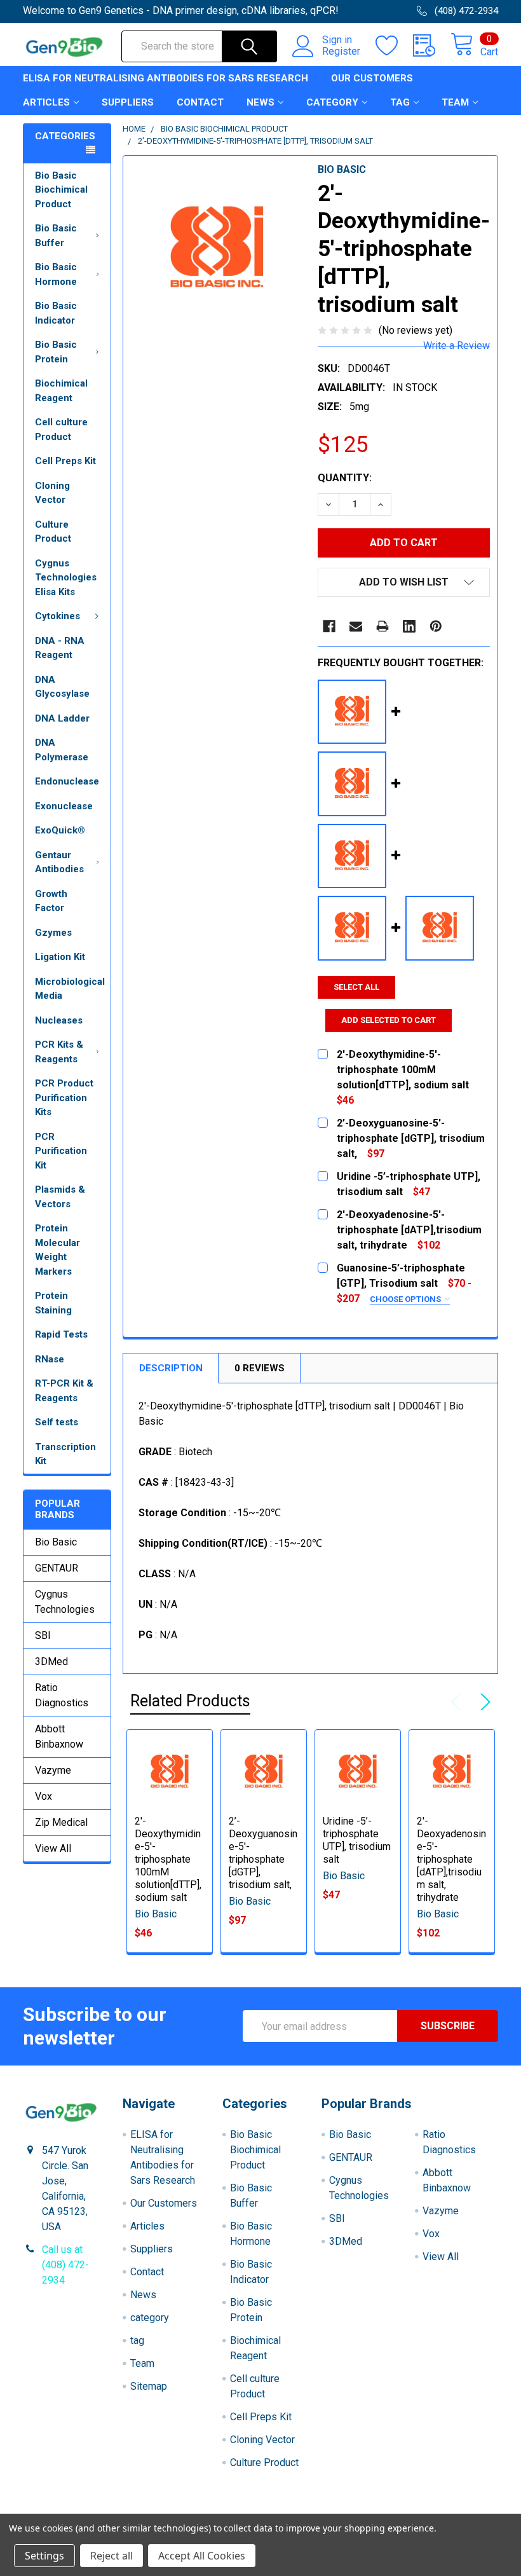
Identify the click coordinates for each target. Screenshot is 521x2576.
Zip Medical (61, 1822)
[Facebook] (329, 626)
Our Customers (372, 78)
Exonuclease (64, 806)
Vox (44, 1796)
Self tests (57, 1422)
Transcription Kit (65, 1454)
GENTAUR (57, 1568)
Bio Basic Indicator (56, 313)
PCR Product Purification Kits (64, 1098)
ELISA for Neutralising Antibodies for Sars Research (166, 78)
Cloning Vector (52, 493)
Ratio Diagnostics (62, 1695)
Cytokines (58, 616)
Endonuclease (67, 781)
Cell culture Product (61, 429)
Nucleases (59, 1020)
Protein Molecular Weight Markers (58, 1250)
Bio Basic (56, 1542)
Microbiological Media (70, 989)
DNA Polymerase (62, 750)
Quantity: (345, 478)
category (332, 102)
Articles (46, 102)
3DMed (51, 1661)
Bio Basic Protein (56, 352)
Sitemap (149, 2386)
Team (455, 102)
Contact (200, 102)
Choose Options (406, 1299)
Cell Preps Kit (65, 461)
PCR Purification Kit (61, 1151)
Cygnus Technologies (65, 1602)
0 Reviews (260, 1368)
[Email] (356, 626)
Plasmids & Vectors (60, 1197)
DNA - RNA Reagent (60, 648)
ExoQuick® (60, 830)
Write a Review (457, 346)
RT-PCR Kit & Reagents (64, 1391)
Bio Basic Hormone (56, 274)
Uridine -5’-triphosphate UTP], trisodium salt (357, 1840)
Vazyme (53, 1770)
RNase (50, 1359)
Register (341, 51)
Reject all (112, 2556)
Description (171, 1368)
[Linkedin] (409, 626)
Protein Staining (53, 1303)
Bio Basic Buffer (56, 236)
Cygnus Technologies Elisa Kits (66, 578)
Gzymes (53, 933)
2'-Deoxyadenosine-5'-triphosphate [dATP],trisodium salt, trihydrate (451, 1859)
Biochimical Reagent (61, 391)
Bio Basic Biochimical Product (61, 190)
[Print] (382, 626)
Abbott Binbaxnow (59, 1737)
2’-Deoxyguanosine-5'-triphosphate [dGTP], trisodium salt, (263, 1853)
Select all (356, 987)
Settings (44, 2556)
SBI (43, 1635)
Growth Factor (51, 901)
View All (53, 1848)
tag (400, 102)
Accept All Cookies (202, 2556)
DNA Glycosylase (62, 687)
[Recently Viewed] (432, 46)
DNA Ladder (62, 718)
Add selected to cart (389, 1020)
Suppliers (128, 102)
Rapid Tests (61, 1334)
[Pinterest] (436, 626)
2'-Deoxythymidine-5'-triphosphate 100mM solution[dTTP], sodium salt (168, 1859)
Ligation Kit (60, 957)
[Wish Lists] (394, 46)
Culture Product (53, 532)
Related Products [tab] (190, 1701)
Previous (459, 1702)
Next (483, 1702)
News (260, 102)
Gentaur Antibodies (59, 862)
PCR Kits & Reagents (59, 1052)
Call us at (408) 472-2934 (65, 2265)
